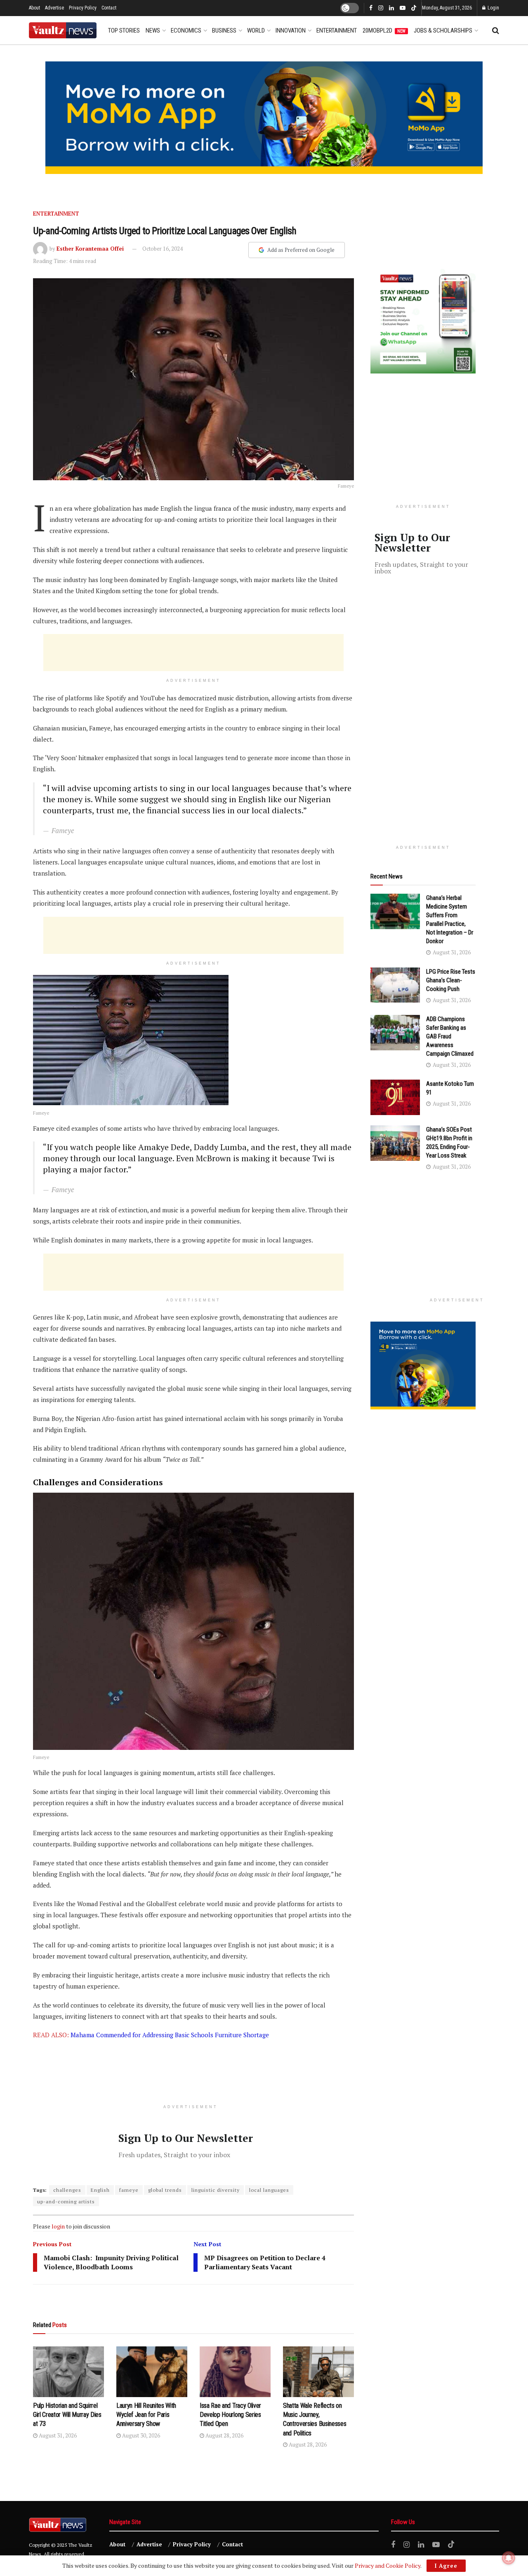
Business (224, 31)
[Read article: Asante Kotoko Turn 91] (395, 1097)
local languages (269, 2190)
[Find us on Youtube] (403, 8)
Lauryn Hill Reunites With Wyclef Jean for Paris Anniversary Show (146, 2415)
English (100, 2190)
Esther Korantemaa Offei (90, 249)
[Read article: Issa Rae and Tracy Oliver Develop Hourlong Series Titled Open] (235, 2372)
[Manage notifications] (509, 2558)
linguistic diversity (216, 2190)
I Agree (446, 2566)
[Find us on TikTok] (414, 8)
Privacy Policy (83, 8)
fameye (129, 2190)
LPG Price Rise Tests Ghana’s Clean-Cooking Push (451, 980)
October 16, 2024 (163, 249)
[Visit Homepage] (63, 30)
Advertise (54, 8)
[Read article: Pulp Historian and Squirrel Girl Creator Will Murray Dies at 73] (68, 2372)
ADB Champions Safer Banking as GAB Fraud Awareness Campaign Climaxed (450, 1036)
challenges (67, 2190)
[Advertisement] (193, 653)
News (153, 31)
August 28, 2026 (224, 2435)
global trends (165, 2190)
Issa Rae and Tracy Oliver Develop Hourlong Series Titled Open (230, 2415)
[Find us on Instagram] (381, 8)
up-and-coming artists (66, 2201)
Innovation (291, 31)
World (256, 31)
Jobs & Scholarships (443, 31)
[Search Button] (496, 31)
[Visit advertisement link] (264, 118)
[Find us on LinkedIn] (391, 8)
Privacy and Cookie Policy (388, 2565)
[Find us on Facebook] (371, 8)
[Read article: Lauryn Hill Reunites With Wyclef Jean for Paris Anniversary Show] (152, 2372)
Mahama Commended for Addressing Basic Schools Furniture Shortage (170, 2035)
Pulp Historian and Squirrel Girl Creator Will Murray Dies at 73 (67, 2415)
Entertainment (337, 31)
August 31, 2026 (57, 2435)
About (34, 8)
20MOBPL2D (384, 31)
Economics (186, 31)
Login (493, 8)
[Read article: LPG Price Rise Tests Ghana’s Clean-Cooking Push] (395, 985)
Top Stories (124, 31)
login (58, 2226)
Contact (109, 8)
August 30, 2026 (140, 2435)
